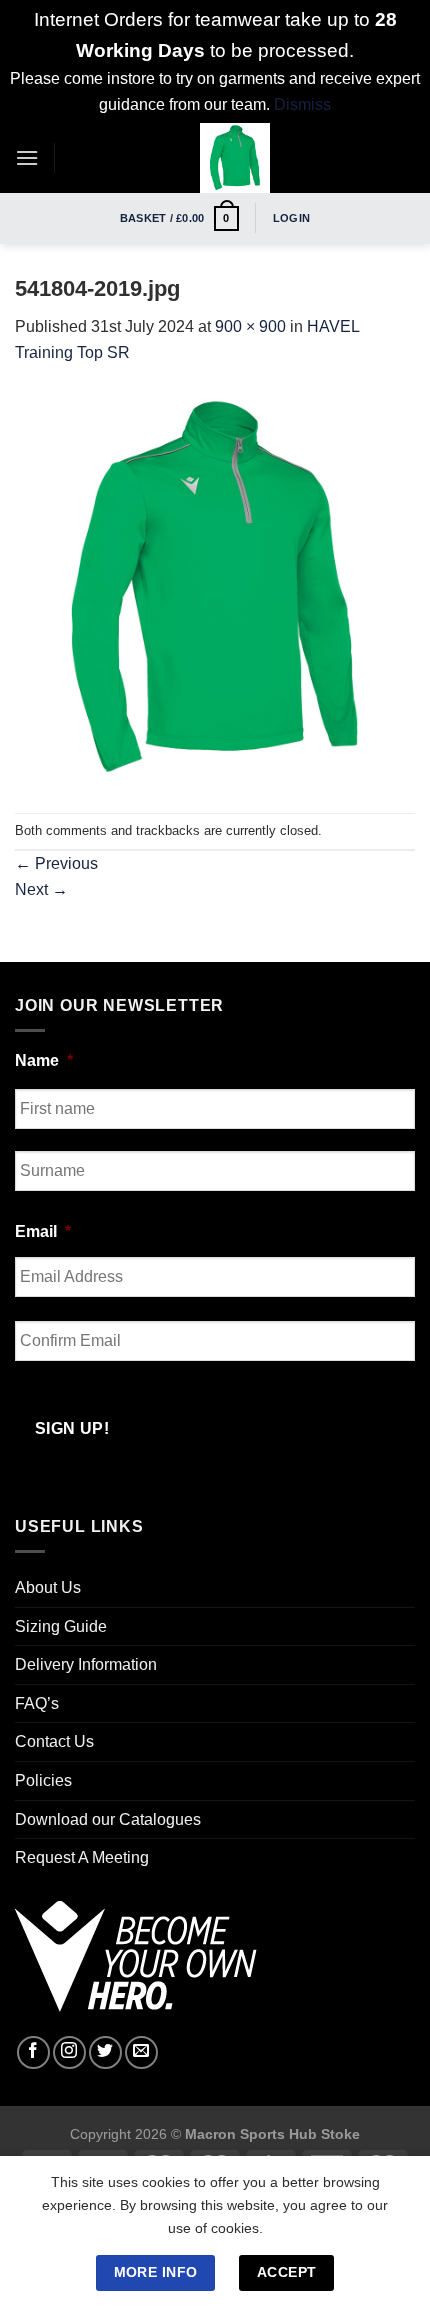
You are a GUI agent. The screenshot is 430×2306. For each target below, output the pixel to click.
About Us (48, 1587)
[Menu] (27, 157)
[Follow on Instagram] (69, 2052)
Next (41, 889)
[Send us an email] (141, 2052)
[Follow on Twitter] (105, 2052)
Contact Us (54, 1741)
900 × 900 (250, 326)
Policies (43, 1780)
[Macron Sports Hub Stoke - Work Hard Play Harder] (235, 158)
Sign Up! (72, 1428)
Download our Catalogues (108, 1819)
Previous (56, 863)
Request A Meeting (82, 1857)
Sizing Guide (61, 1626)
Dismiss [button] (302, 104)
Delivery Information (86, 1664)
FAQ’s (37, 1703)
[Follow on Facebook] (33, 2052)
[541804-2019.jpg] (215, 588)
